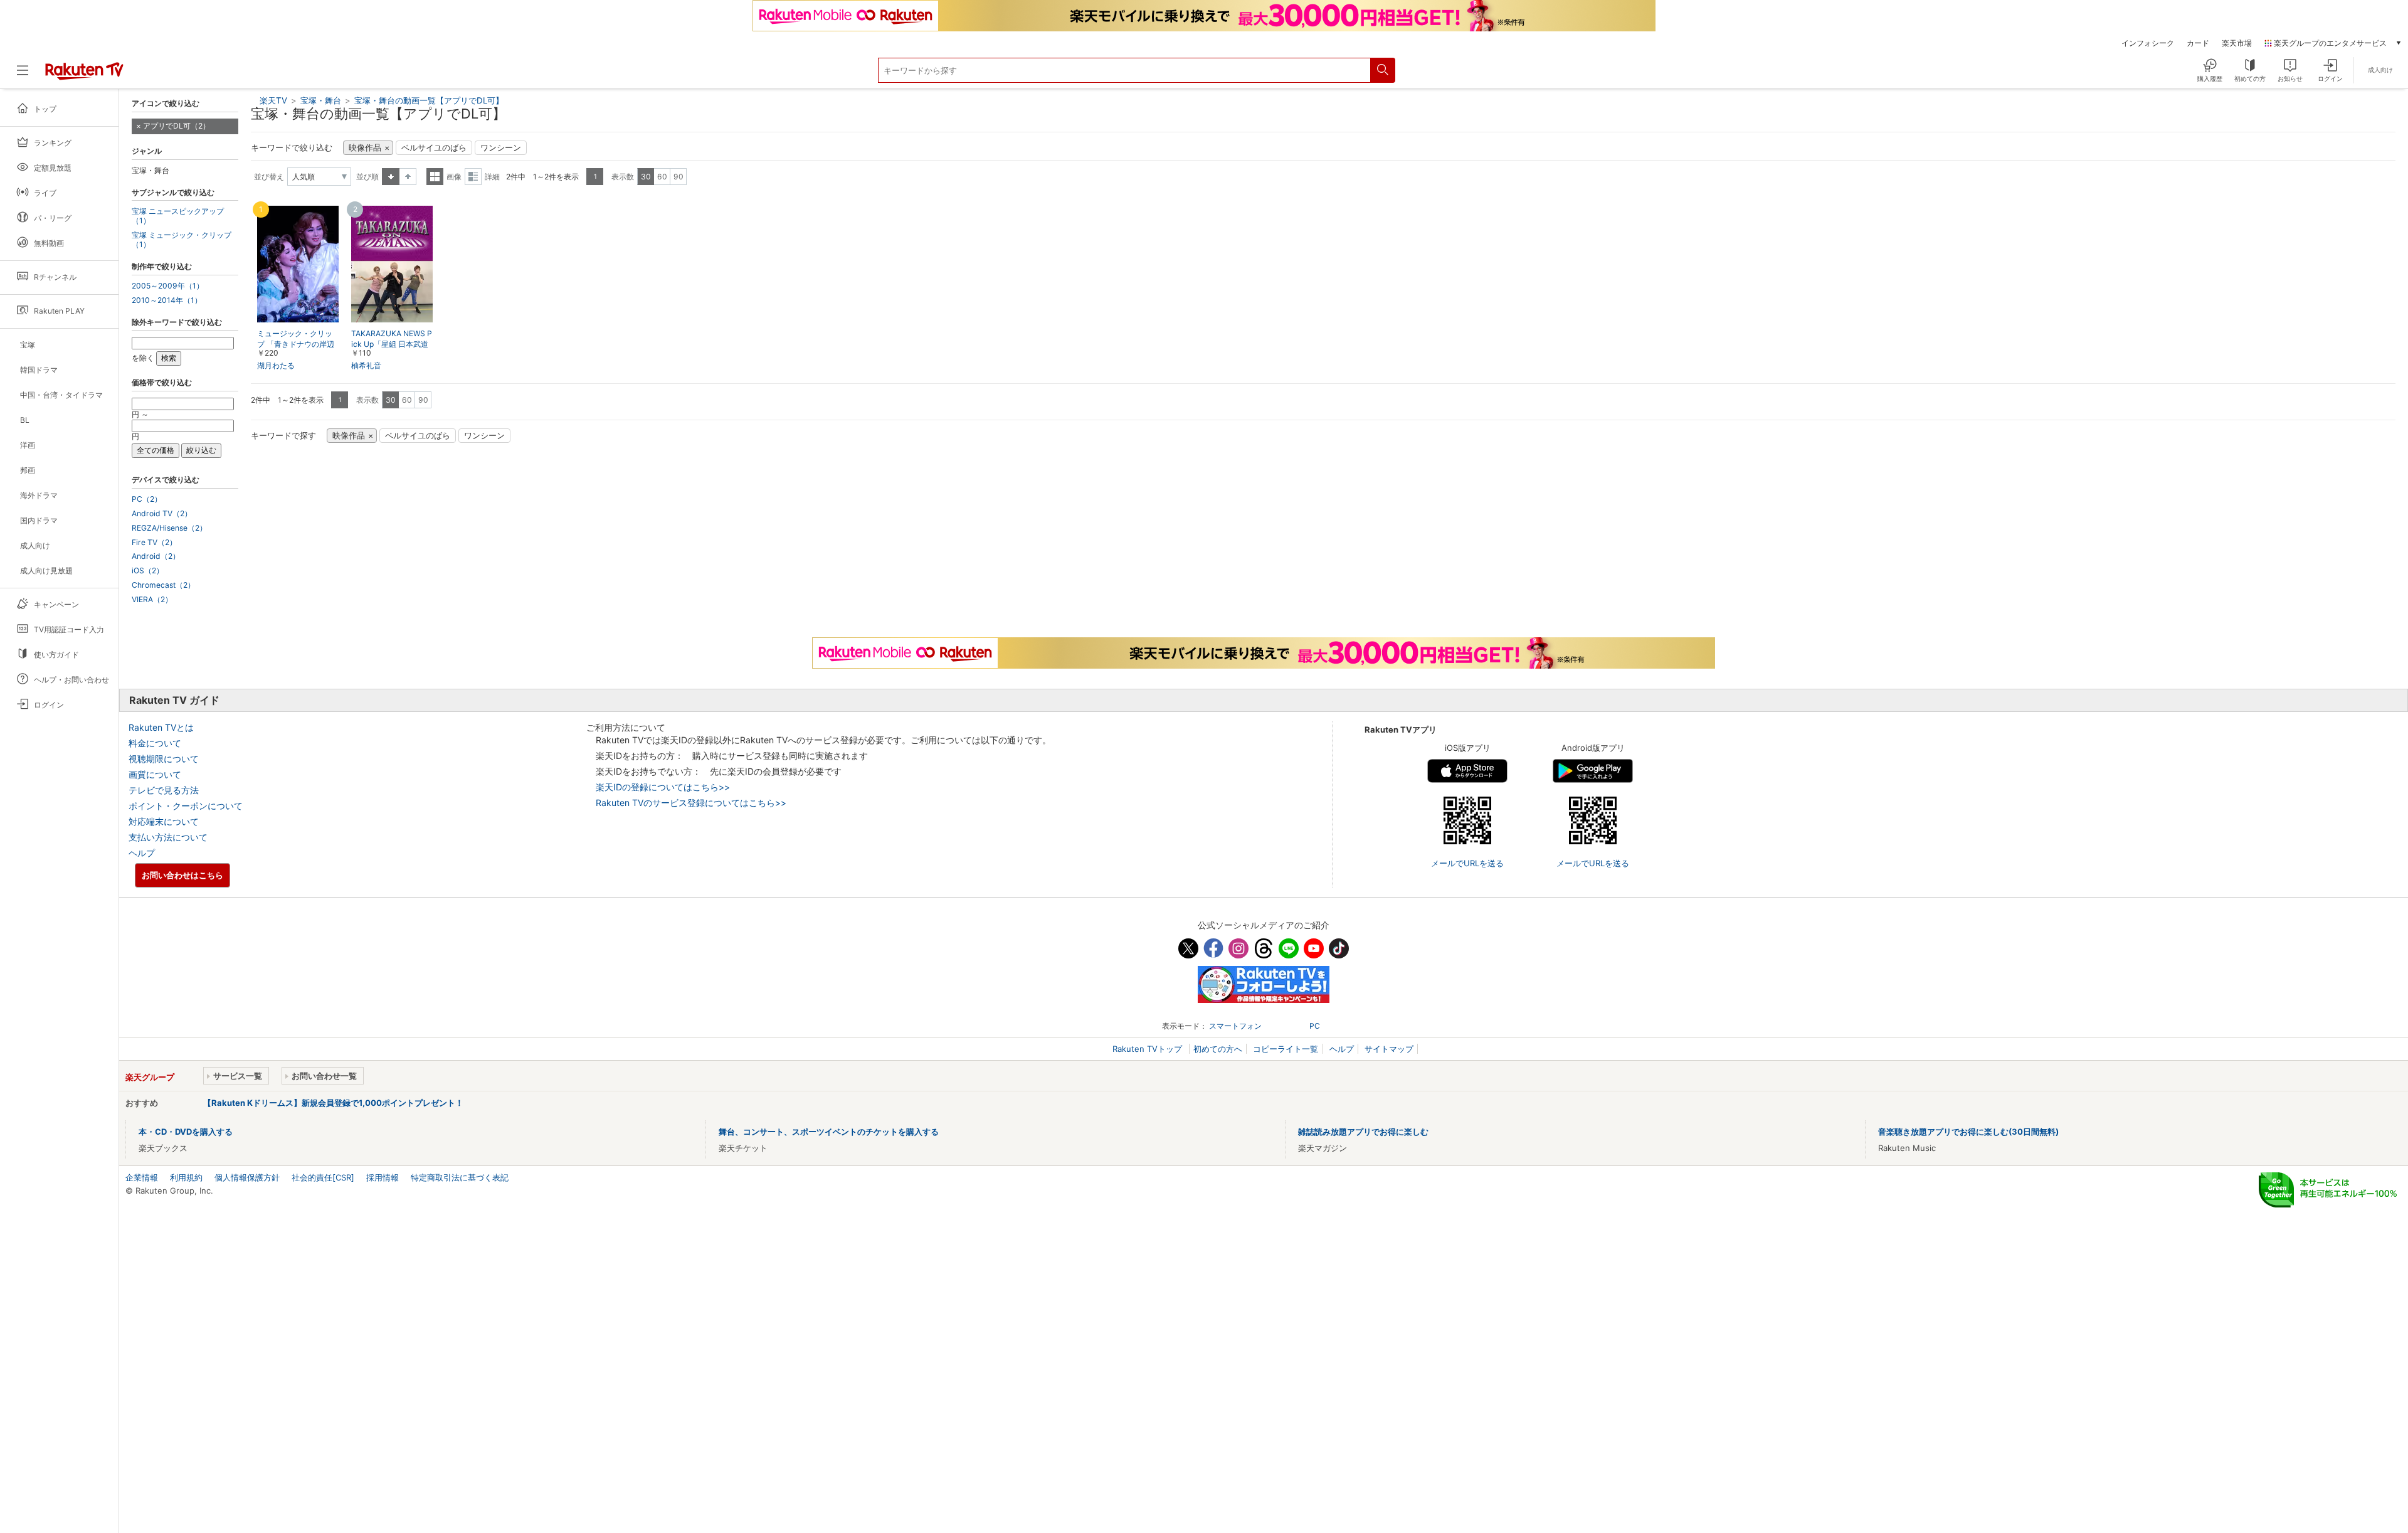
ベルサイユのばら (434, 148)
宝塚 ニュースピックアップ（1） (178, 216)
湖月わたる (276, 365)
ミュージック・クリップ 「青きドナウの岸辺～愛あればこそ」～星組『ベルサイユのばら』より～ (296, 345)
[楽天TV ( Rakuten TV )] (84, 75)
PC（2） (147, 499)
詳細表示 (473, 177)
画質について (155, 774)
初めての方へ (1218, 1049)
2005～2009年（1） (168, 286)
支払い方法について (168, 837)
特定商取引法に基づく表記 (460, 1177)
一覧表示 (435, 177)
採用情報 (383, 1177)
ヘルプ (142, 853)
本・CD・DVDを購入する (186, 1132)
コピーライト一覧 (1286, 1049)
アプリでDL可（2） (177, 126)
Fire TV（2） (154, 543)
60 (662, 177)
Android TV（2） (162, 514)
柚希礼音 (366, 365)
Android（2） (156, 556)
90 (679, 177)
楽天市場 (2237, 43)
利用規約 (186, 1177)
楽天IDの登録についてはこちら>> (663, 787)
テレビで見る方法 (164, 790)
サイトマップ (1389, 1049)
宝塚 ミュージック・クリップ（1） (182, 240)
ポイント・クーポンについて (186, 806)
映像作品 (365, 148)
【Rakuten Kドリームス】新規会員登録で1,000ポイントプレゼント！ (333, 1103)
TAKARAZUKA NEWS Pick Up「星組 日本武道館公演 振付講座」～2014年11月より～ (392, 345)
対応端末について (164, 821)
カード (2198, 43)
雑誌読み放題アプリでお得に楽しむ (1363, 1132)
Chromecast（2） (163, 585)
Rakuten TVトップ (1149, 1049)
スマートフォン (1235, 1026)
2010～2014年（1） (167, 300)
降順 (408, 177)
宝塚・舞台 (322, 100)
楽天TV (273, 100)
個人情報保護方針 (247, 1177)
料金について (155, 743)
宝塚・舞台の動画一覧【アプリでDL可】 (429, 100)
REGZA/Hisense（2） (169, 528)
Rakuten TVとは (161, 727)
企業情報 (142, 1177)
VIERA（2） (152, 600)
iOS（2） (148, 571)
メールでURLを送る (1467, 863)
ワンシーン (501, 148)
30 (646, 177)
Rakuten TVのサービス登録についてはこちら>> (691, 803)
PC (1315, 1026)
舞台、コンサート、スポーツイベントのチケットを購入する (829, 1132)
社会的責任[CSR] (323, 1177)
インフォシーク (2148, 43)
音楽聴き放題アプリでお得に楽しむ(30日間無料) (1968, 1132)
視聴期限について (164, 759)
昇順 (391, 177)
